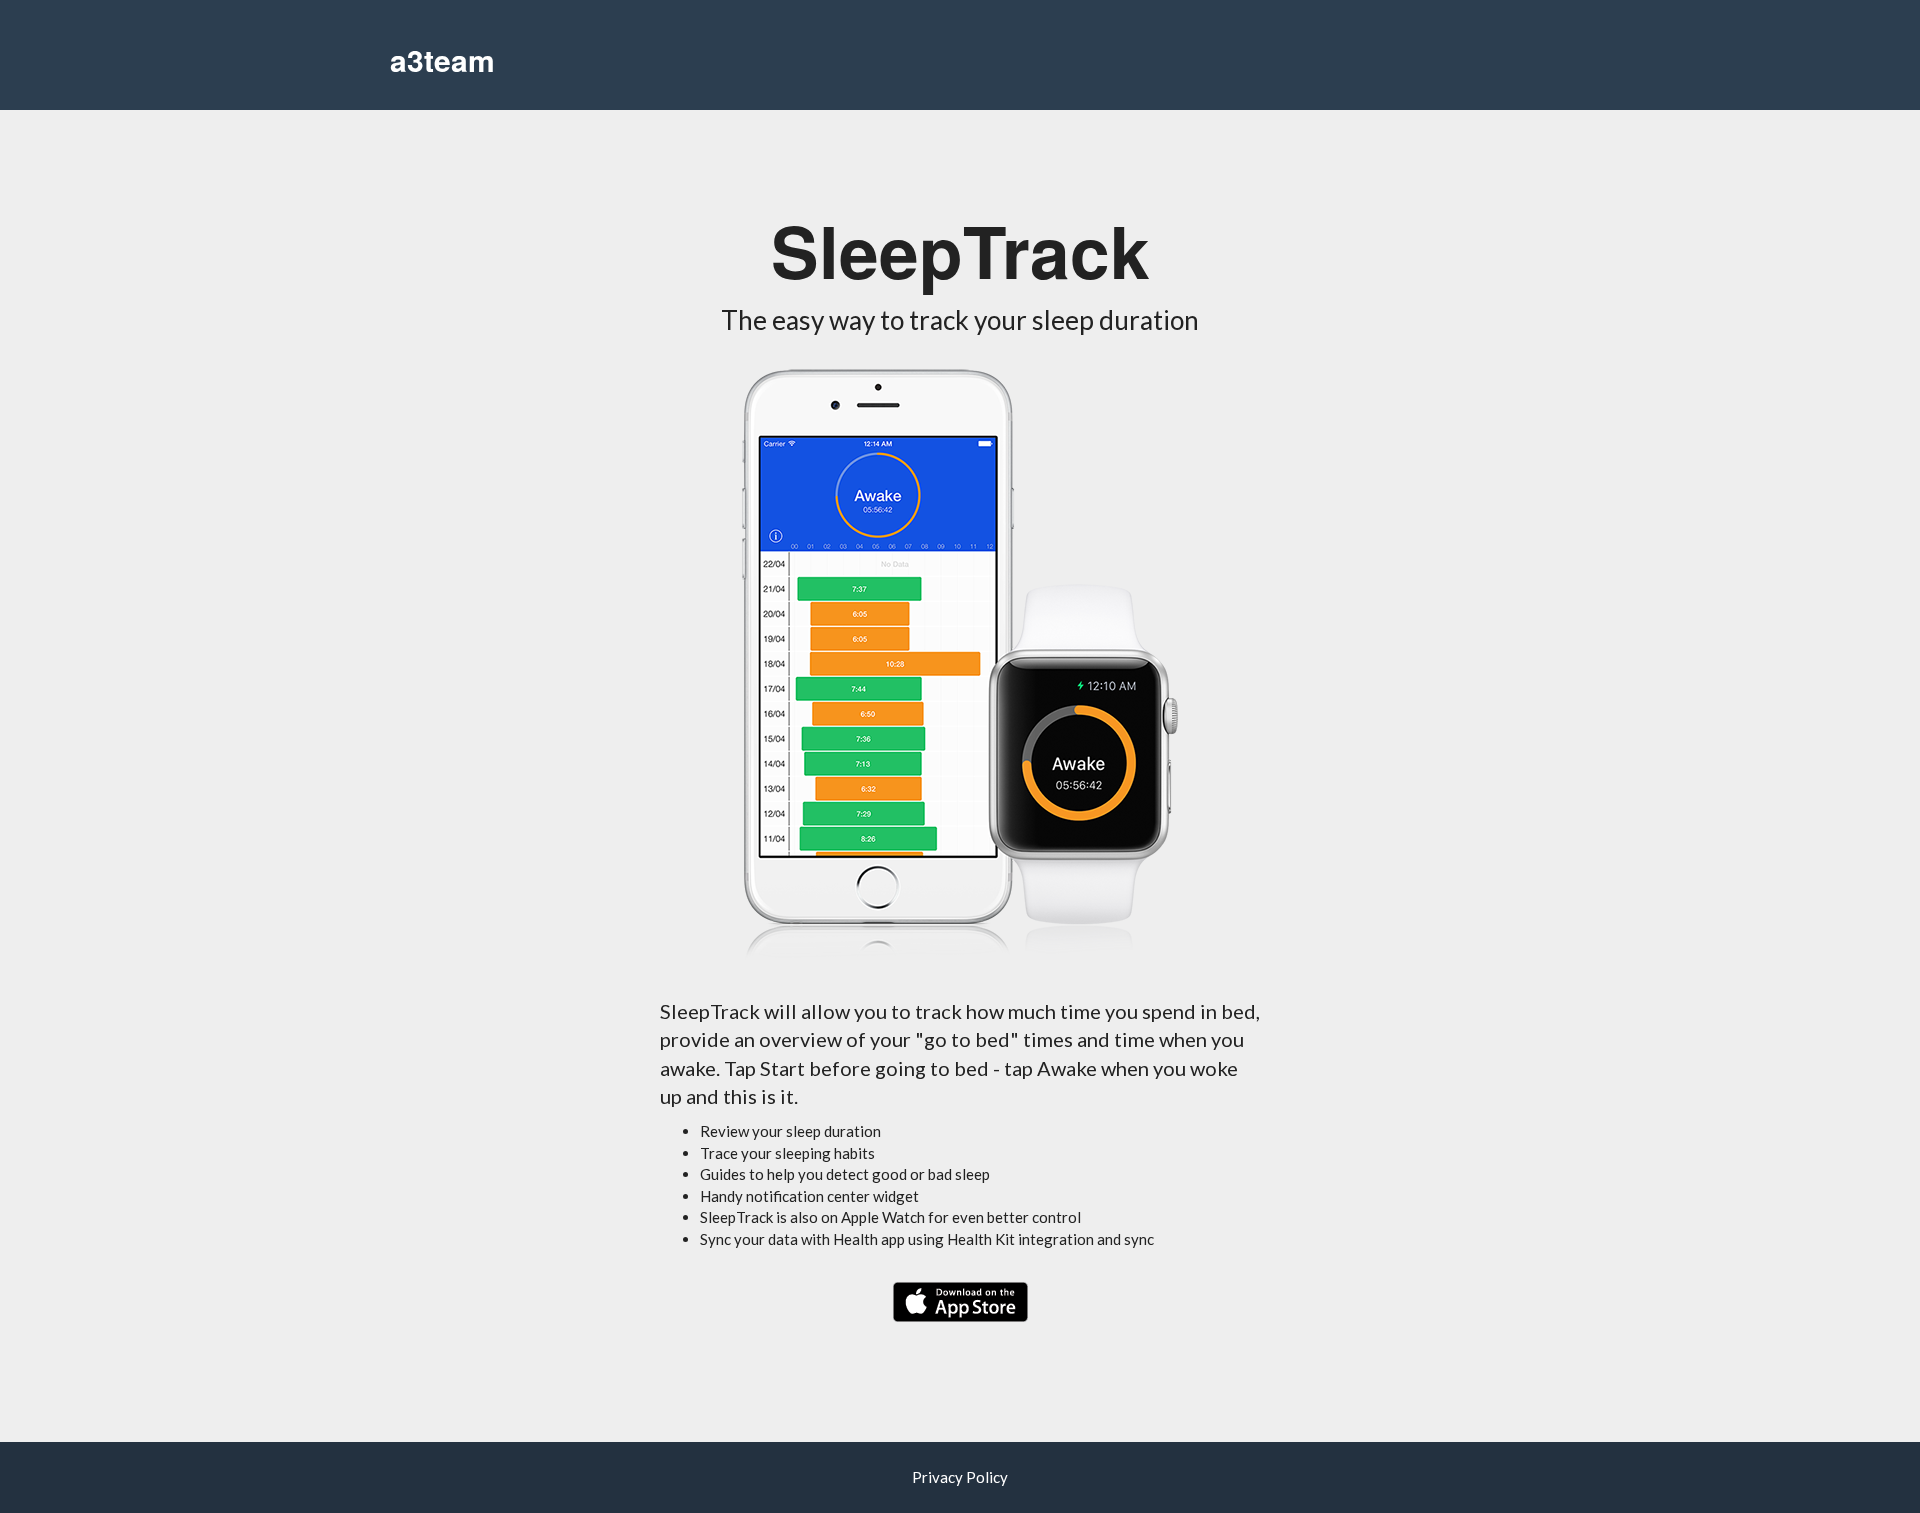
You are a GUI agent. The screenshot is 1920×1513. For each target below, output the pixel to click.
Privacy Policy (960, 1477)
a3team (442, 59)
